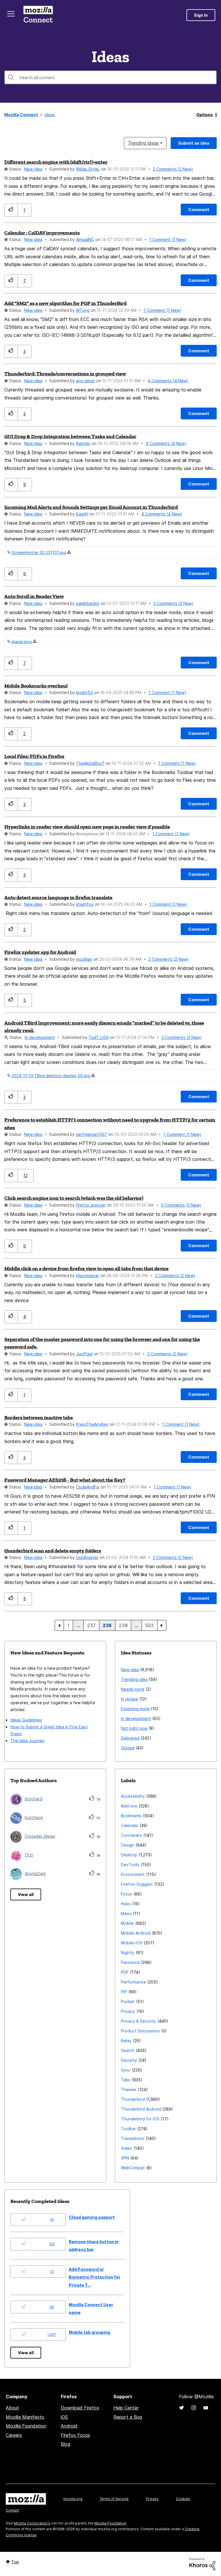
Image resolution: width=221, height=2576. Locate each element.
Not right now (134, 1728)
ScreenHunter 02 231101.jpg (39, 552)
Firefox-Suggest (137, 1884)
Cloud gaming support (92, 2217)
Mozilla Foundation (26, 2426)
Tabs (126, 2080)
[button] (11, 210)
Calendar (129, 1825)
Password (130, 1962)
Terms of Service (114, 2499)
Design (127, 1845)
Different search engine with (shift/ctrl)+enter (56, 162)
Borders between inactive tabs (39, 1417)
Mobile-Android (136, 1933)
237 (91, 1625)
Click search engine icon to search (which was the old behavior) (74, 1198)
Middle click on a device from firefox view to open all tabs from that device (86, 1268)
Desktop (129, 1855)
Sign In (201, 15)
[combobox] (110, 77)
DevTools (130, 1865)
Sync (126, 2070)
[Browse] (11, 14)
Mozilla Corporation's (32, 2523)
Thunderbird (133, 2099)
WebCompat (133, 2168)
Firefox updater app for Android (40, 952)
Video (126, 2148)
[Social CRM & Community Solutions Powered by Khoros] (202, 2563)
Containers (131, 1835)
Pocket (128, 2001)
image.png (22, 642)
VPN (125, 2158)
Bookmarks (131, 1816)
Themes (129, 2089)
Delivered (130, 1738)
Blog (65, 2444)
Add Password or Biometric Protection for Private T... (95, 2277)
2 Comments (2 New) (173, 169)
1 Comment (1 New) (168, 239)
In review (129, 1699)
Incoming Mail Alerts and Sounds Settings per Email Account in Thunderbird (91, 507)
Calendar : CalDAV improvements (42, 233)
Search (128, 2050)
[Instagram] (194, 2408)
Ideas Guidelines (26, 1720)
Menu (126, 1913)
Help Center (126, 2408)
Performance (133, 1982)
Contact (12, 2510)
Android (69, 2426)
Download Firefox (80, 2408)
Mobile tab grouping (89, 2332)
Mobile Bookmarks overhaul (36, 686)
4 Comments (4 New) (168, 381)
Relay (126, 2041)
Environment (133, 1874)
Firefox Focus (75, 2435)
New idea (33, 169)
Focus (126, 1894)
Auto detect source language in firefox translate (58, 897)
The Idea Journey (27, 1741)
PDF (125, 1972)
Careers (14, 2435)
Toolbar (128, 2129)
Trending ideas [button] (143, 143)
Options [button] (205, 115)
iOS (64, 2417)
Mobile (127, 1923)
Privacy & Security (138, 2021)
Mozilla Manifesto (25, 2417)
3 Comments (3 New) (174, 603)
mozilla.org (73, 2499)
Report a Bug (128, 2417)
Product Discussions (140, 2031)
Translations (133, 2138)
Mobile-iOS (132, 1943)
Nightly (128, 1953)
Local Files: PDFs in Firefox (34, 756)
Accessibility (133, 1796)
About (12, 2408)
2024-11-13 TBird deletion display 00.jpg (51, 1076)
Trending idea (134, 1679)
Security (129, 2060)
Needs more (133, 1689)
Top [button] (15, 2562)
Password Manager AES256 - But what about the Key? (65, 1480)
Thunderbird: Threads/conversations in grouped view (65, 374)
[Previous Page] (59, 1625)
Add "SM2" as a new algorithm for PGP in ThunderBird (65, 303)
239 (123, 1625)
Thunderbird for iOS (140, 2119)
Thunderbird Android (141, 2109)
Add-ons (129, 1806)
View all (26, 1894)
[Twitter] (182, 2408)
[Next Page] (162, 1625)
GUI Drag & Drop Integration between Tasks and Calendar (70, 436)
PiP (124, 1992)
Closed (128, 1748)
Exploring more (135, 1709)
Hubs (126, 1904)
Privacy (128, 2011)
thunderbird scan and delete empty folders (53, 1551)
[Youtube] (206, 2408)
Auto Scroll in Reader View (34, 596)
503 (149, 1625)
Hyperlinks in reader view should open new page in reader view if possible (87, 827)
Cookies (183, 2499)
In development (40, 1037)
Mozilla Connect (38, 15)
